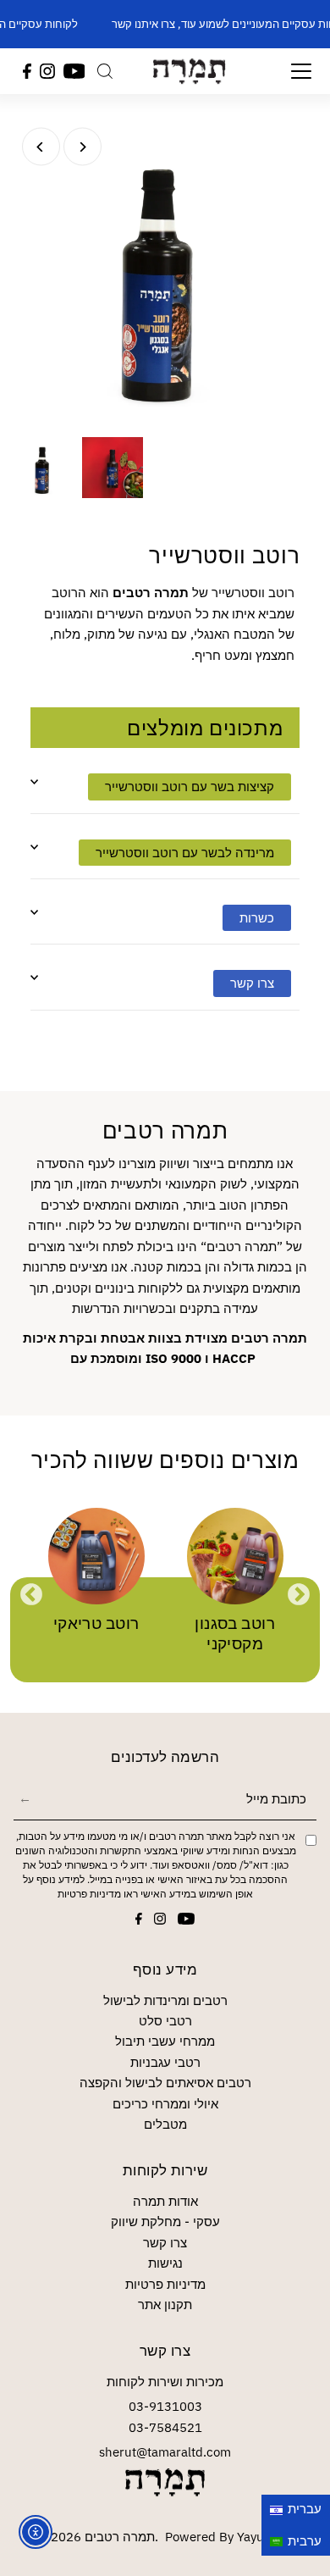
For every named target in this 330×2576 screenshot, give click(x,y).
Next (299, 1595)
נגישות (165, 2263)
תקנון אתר (165, 2304)
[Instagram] (47, 71)
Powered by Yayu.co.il (229, 2536)
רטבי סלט (165, 2020)
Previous (31, 1595)
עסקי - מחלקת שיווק (165, 2221)
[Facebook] (27, 71)
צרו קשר (165, 2242)
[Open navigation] (291, 71)
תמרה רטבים (120, 2536)
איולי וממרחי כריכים (165, 2103)
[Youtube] (74, 71)
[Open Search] (105, 71)
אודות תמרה (165, 2201)
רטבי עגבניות (165, 2062)
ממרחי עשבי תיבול (165, 2041)
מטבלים (165, 2124)
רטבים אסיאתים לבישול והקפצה (165, 2082)
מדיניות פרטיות (89, 1894)
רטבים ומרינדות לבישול (165, 2000)
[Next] (82, 147)
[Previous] (41, 147)
